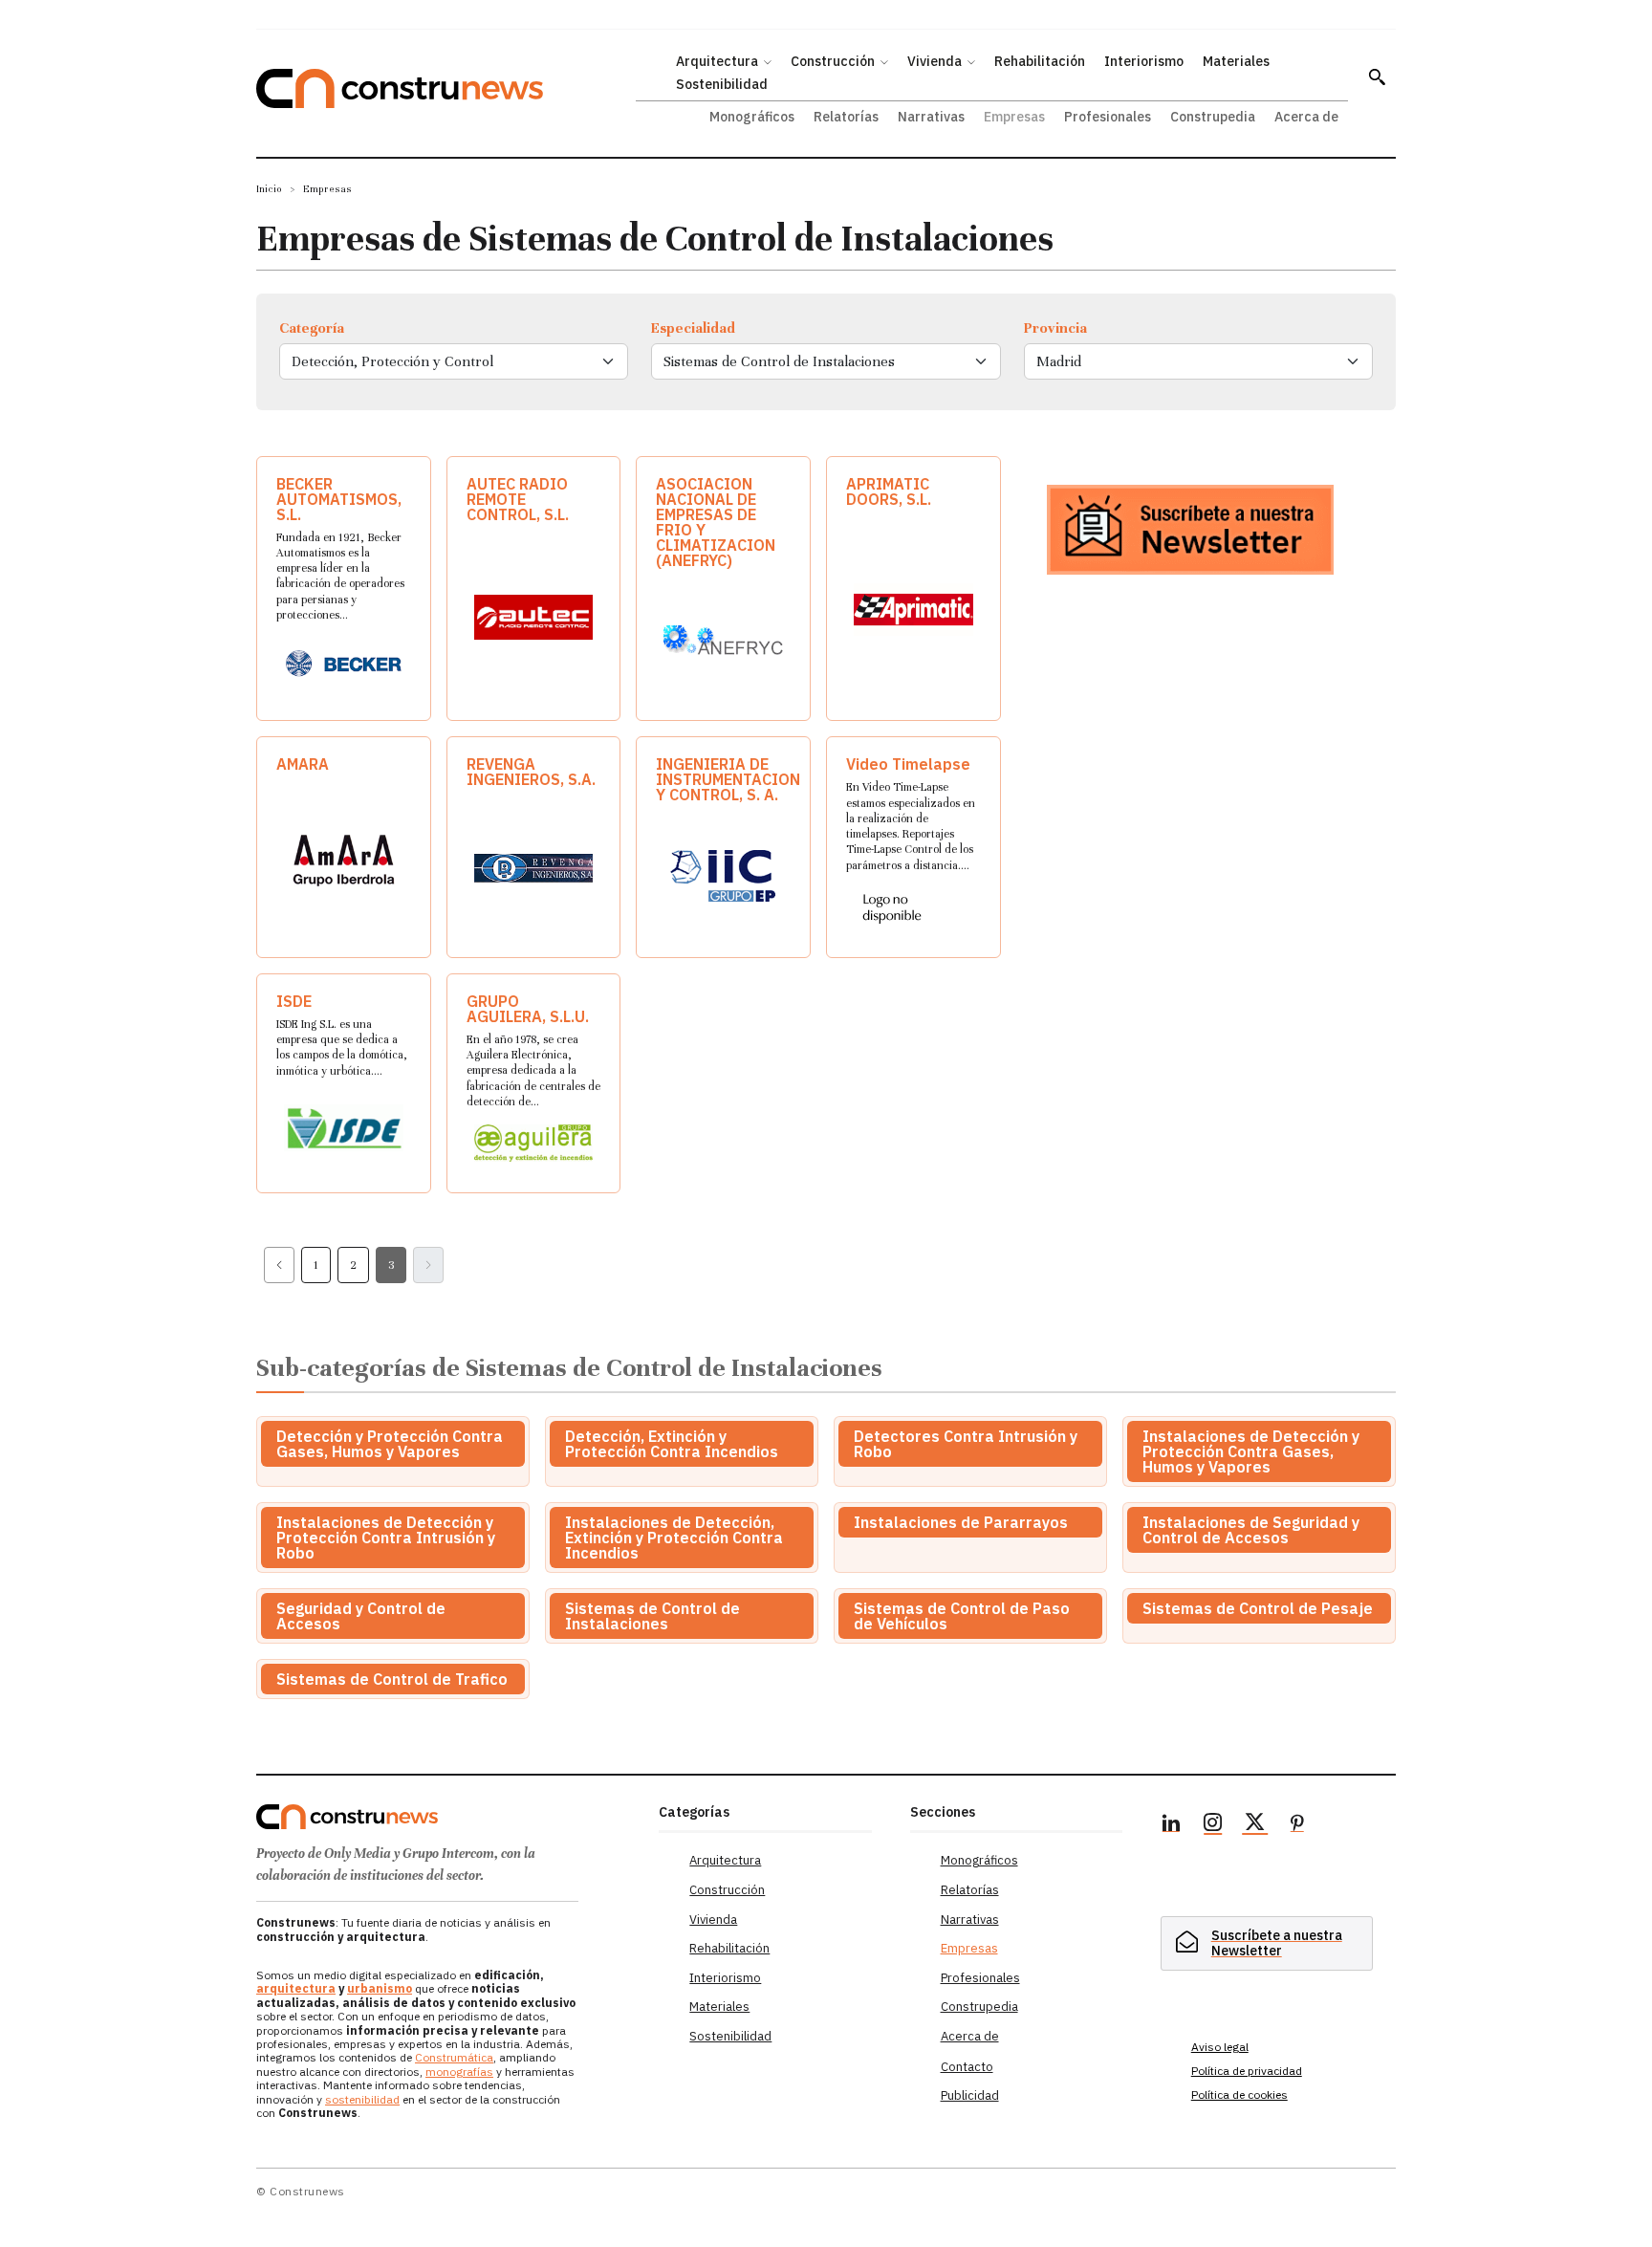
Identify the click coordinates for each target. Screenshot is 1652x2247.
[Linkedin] (1171, 1825)
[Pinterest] (1297, 1825)
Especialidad (693, 328)
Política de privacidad (1247, 2071)
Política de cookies (1239, 2094)
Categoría (312, 328)
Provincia (1055, 328)
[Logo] (446, 1817)
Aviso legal (1220, 2047)
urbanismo (380, 1988)
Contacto (967, 2067)
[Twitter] (1255, 1825)
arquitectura (296, 1988)
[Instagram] (1213, 1825)
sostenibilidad (362, 2099)
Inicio (269, 189)
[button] (1377, 76)
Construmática (454, 2057)
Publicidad (970, 2095)
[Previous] (279, 1265)
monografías (459, 2072)
